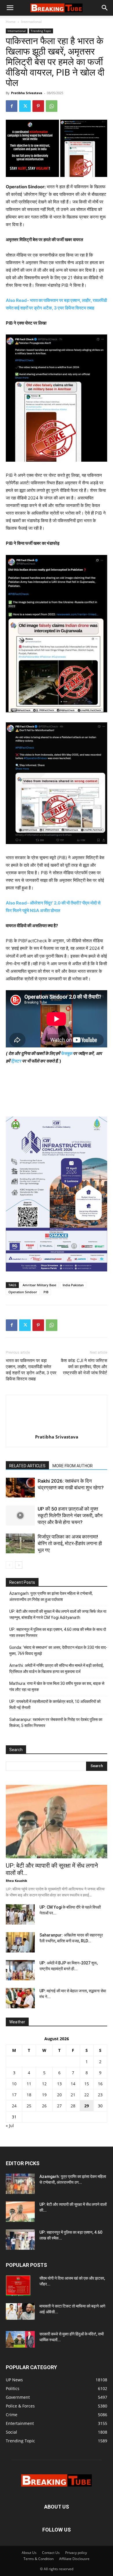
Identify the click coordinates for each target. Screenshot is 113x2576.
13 (59, 2084)
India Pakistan (73, 1285)
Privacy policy (76, 2553)
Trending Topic (41, 31)
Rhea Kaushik (17, 1881)
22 (87, 2095)
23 (100, 2095)
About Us (29, 2553)
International (31, 22)
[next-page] (19, 1565)
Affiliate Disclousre (74, 2559)
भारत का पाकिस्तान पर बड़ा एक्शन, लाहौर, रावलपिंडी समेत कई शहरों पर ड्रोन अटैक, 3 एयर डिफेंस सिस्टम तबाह (31, 1370)
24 (14, 2106)
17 (14, 2095)
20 (59, 2095)
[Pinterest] (38, 106)
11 (29, 2084)
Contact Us (51, 2553)
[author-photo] (57, 1429)
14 (73, 2084)
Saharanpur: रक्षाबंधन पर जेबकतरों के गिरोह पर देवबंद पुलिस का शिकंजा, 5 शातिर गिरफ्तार (56, 1723)
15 (87, 2084)
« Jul (10, 2126)
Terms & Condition (39, 2559)
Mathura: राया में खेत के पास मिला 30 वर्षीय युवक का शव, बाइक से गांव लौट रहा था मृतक (57, 1686)
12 (44, 2084)
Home (11, 22)
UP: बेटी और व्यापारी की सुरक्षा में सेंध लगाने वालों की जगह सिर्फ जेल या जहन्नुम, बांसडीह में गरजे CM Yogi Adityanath (58, 1614)
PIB (46, 1292)
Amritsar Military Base (39, 1285)
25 (29, 2106)
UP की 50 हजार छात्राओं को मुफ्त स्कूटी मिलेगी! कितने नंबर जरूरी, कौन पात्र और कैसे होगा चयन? (70, 1515)
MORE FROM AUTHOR (73, 1466)
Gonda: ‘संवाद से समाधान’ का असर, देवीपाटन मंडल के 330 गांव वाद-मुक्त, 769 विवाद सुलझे (58, 1650)
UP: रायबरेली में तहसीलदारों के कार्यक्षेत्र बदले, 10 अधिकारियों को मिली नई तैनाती (55, 1705)
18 (29, 2095)
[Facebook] (12, 106)
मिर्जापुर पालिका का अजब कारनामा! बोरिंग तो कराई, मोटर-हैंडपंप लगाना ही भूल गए (70, 1543)
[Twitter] (25, 106)
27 (59, 2106)
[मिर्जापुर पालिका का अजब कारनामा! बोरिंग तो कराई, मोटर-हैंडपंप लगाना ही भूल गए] (20, 1544)
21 (73, 2095)
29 (87, 2106)
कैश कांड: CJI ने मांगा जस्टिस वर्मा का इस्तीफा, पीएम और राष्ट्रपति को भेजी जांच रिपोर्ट (84, 1367)
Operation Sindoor (23, 1292)
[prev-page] (9, 1565)
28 (73, 2106)
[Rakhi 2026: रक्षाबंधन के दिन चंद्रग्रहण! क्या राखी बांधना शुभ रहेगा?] (20, 1488)
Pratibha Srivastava (27, 93)
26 (44, 2106)
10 (14, 2084)
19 (44, 2095)
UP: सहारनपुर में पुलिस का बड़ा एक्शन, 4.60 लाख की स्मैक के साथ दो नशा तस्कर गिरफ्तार (58, 1632)
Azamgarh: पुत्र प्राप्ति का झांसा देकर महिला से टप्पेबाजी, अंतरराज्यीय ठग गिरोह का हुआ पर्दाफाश (51, 1596)
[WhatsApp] (52, 106)
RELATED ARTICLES (27, 1466)
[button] (10, 8)
